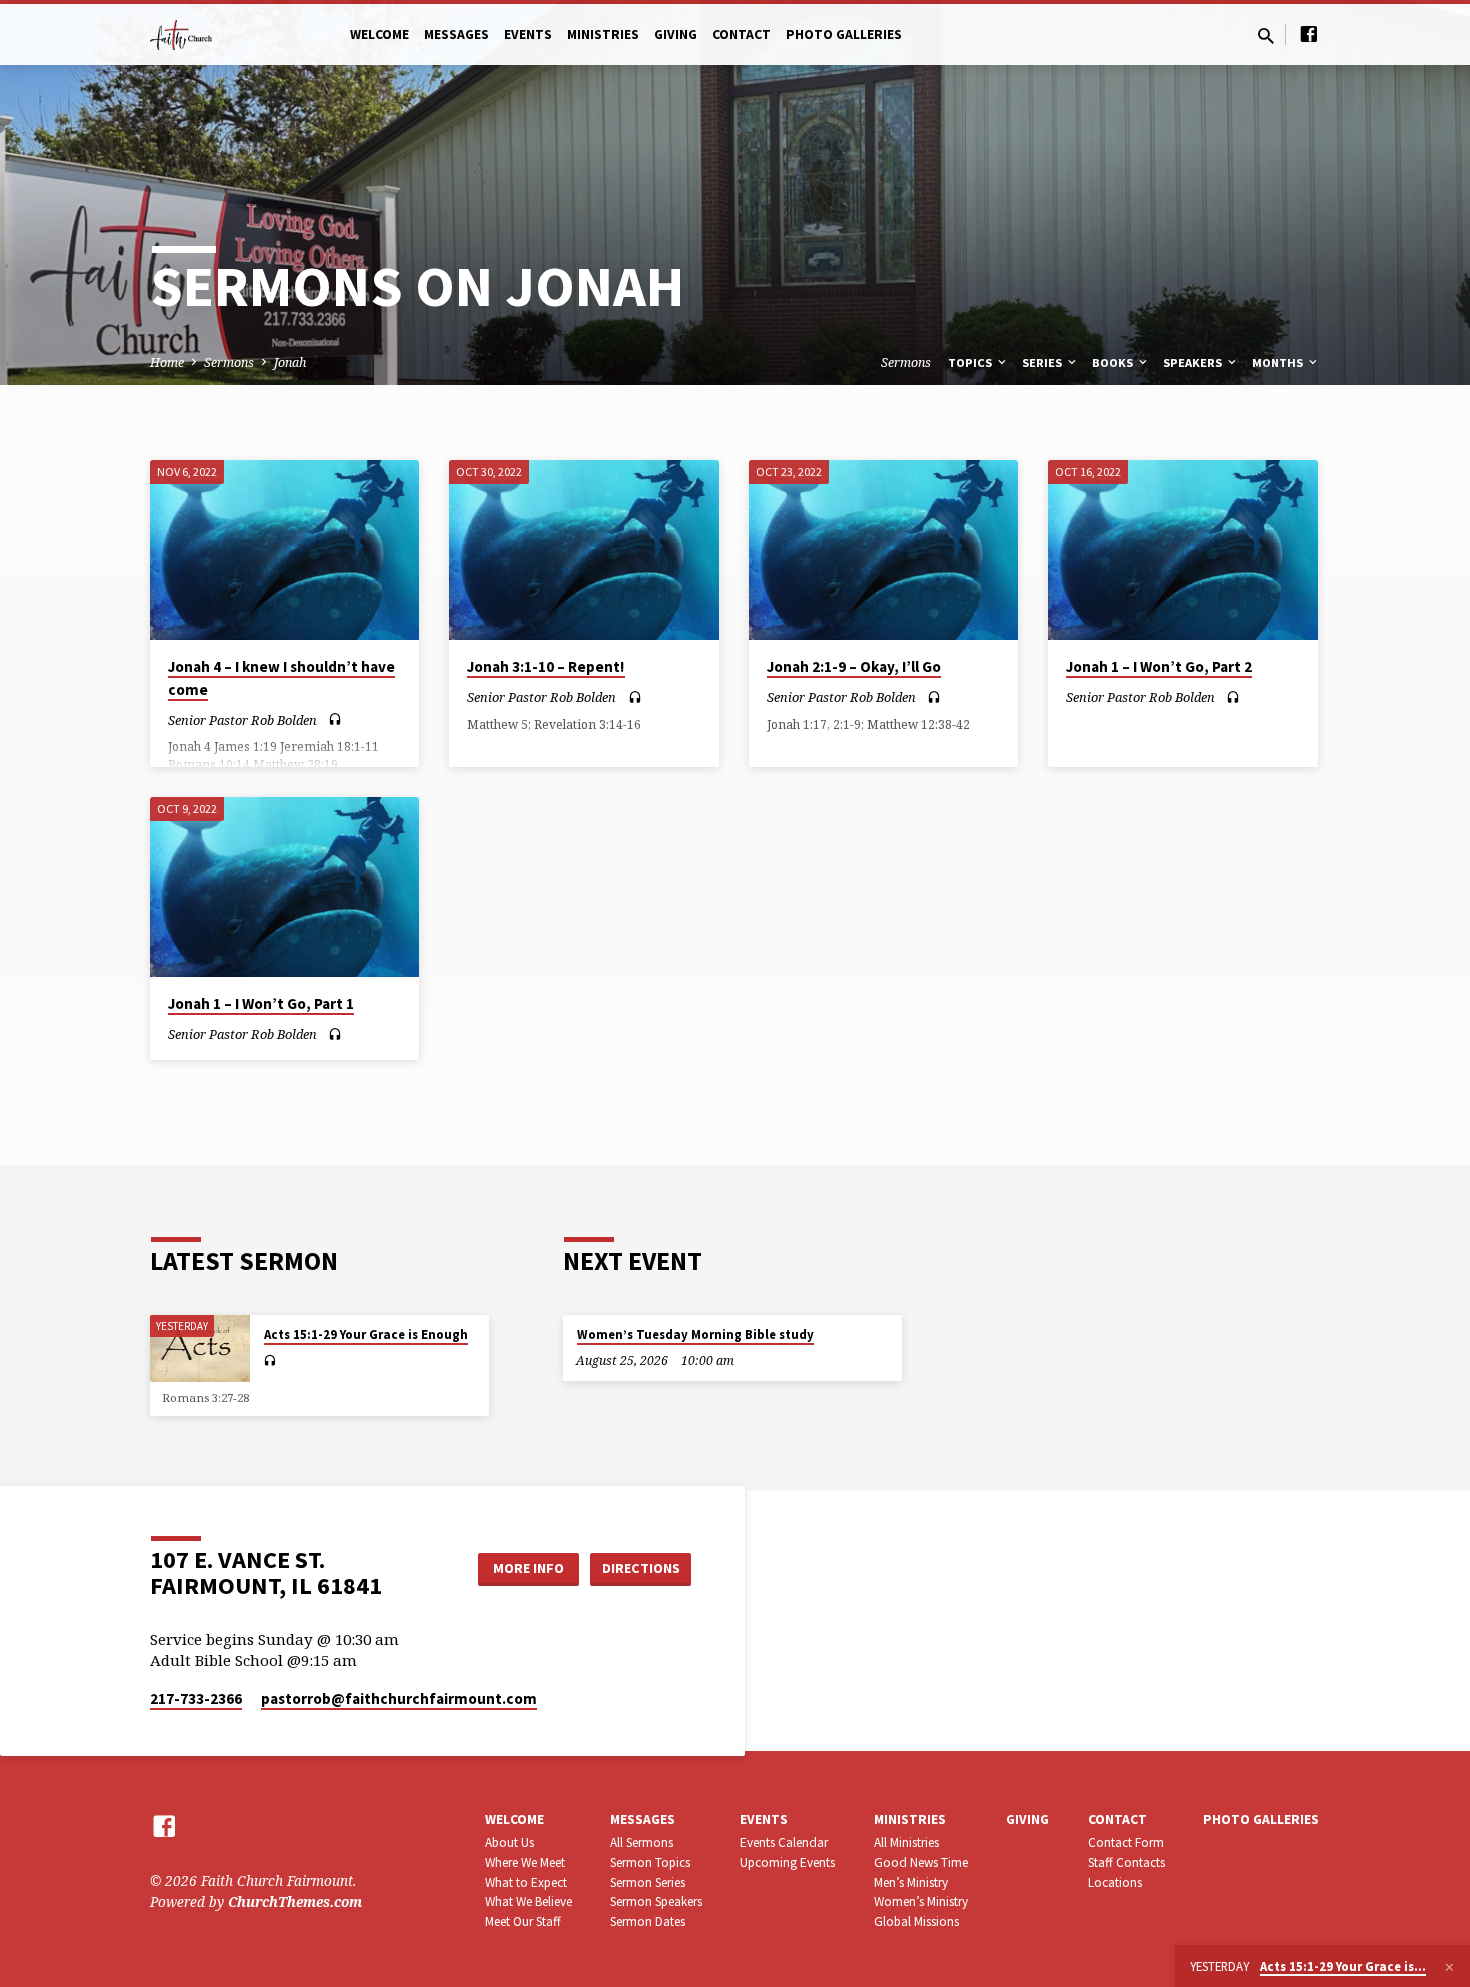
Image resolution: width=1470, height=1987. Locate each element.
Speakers (1194, 362)
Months (1279, 362)
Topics (971, 362)
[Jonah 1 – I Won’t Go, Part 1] (284, 887)
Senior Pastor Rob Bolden (242, 720)
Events (528, 34)
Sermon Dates (647, 1921)
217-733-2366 (196, 1698)
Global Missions (916, 1921)
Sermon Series (647, 1882)
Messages (456, 34)
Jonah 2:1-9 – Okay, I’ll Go (854, 666)
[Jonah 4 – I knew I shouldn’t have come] (284, 550)
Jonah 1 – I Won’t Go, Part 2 (1159, 666)
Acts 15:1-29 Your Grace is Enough (366, 1334)
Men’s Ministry (911, 1882)
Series (1043, 362)
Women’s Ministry (921, 1901)
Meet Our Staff (523, 1921)
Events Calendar (784, 1842)
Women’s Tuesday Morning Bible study (695, 1334)
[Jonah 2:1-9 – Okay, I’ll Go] (883, 550)
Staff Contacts (1126, 1862)
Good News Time (921, 1862)
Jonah (290, 362)
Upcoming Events (787, 1862)
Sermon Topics (650, 1862)
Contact (741, 34)
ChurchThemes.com (295, 1901)
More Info (528, 1568)
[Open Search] (1266, 35)
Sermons (229, 362)
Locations (1115, 1882)
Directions (641, 1568)
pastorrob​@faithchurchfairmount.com (399, 1698)
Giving (675, 34)
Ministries (603, 34)
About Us (509, 1842)
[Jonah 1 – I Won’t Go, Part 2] (1182, 550)
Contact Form (1126, 1842)
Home (167, 362)
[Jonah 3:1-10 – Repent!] (583, 550)
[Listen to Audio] (335, 719)
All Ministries (906, 1842)
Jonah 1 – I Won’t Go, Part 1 (261, 1003)
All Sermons (641, 1842)
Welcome (379, 34)
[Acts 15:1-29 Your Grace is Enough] (200, 1348)
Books (1114, 362)
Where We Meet (525, 1862)
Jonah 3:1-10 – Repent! (546, 666)
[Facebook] (1309, 33)
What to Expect (526, 1882)
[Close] (1449, 1967)
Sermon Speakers (656, 1901)
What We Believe (528, 1901)
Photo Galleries (844, 34)
